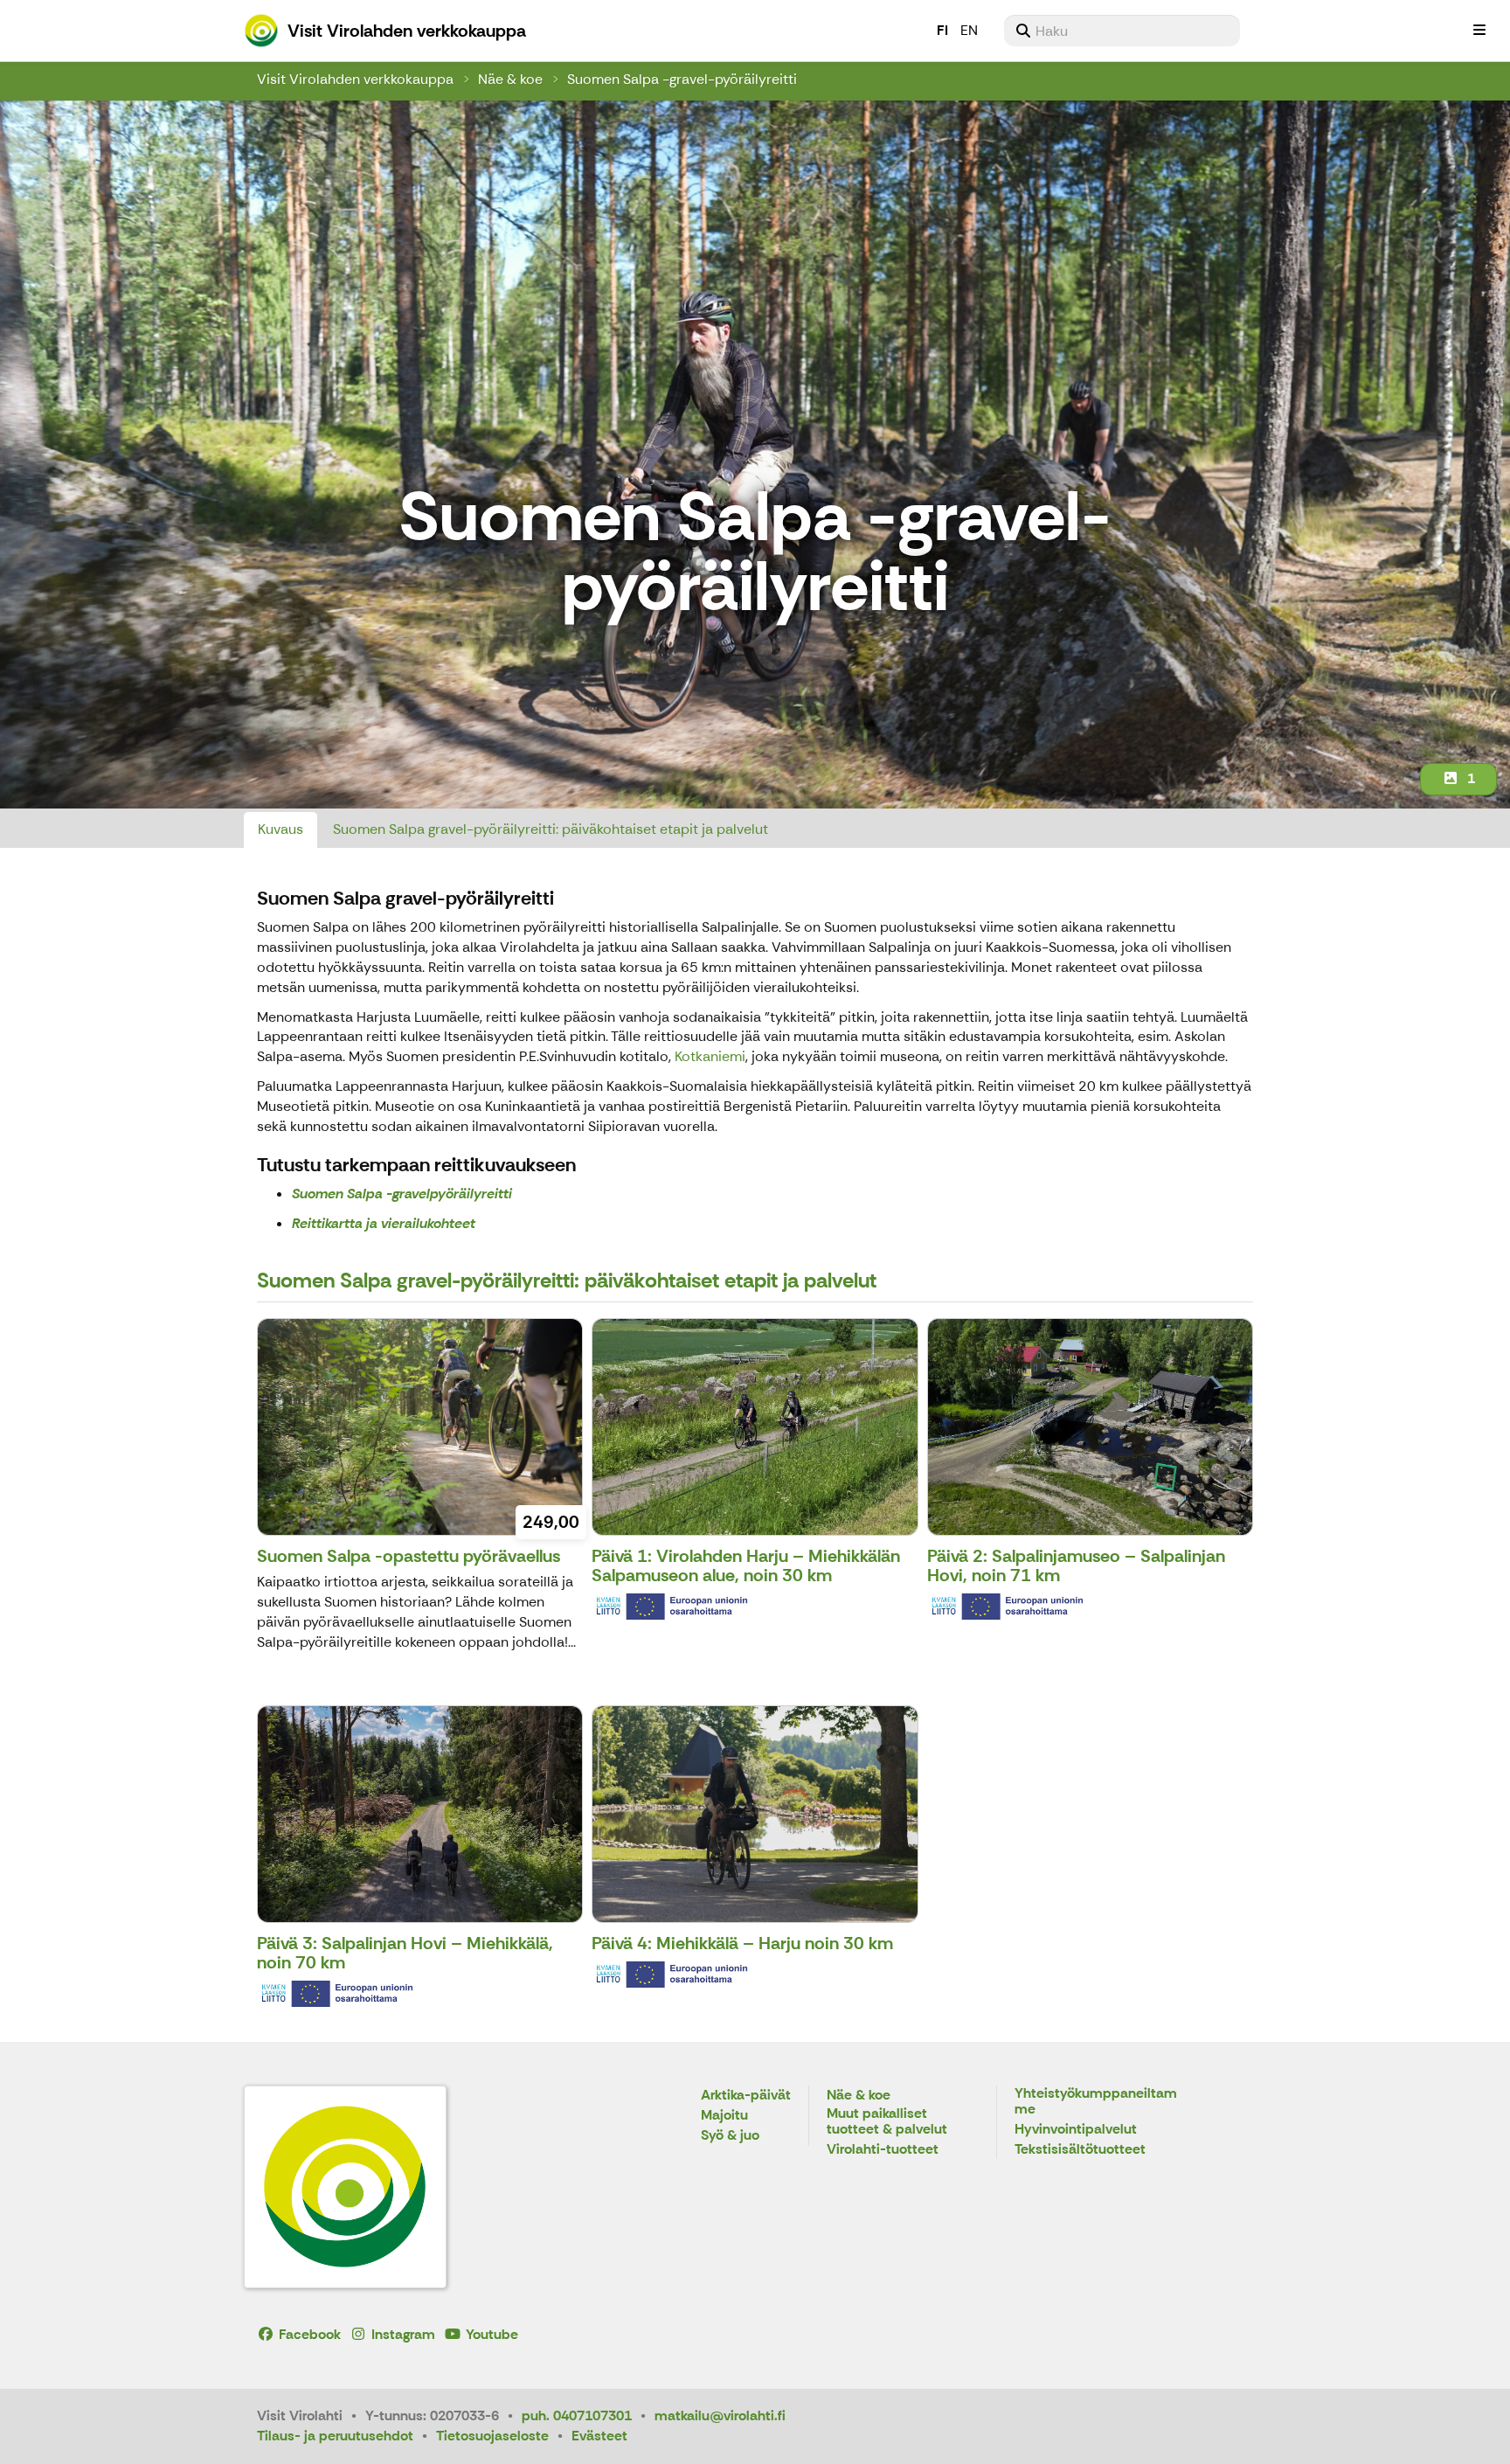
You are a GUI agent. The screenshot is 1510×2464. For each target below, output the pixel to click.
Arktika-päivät (746, 2096)
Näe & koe (510, 79)
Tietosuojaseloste (492, 2436)
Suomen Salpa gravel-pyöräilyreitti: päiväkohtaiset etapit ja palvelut (551, 829)
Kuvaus (281, 829)
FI (942, 30)
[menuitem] (1122, 31)
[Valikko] (1479, 31)
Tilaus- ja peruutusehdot (335, 2436)
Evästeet (599, 2436)
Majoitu (724, 2116)
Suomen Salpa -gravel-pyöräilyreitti (682, 79)
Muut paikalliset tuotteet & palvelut (887, 2122)
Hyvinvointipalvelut (1076, 2130)
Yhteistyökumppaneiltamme (1096, 2102)
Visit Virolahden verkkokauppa (355, 79)
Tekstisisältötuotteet (1080, 2150)
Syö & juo (730, 2136)
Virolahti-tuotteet (883, 2150)
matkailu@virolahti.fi (720, 2415)
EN (969, 30)
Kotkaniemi (710, 1056)
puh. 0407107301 (577, 2415)
